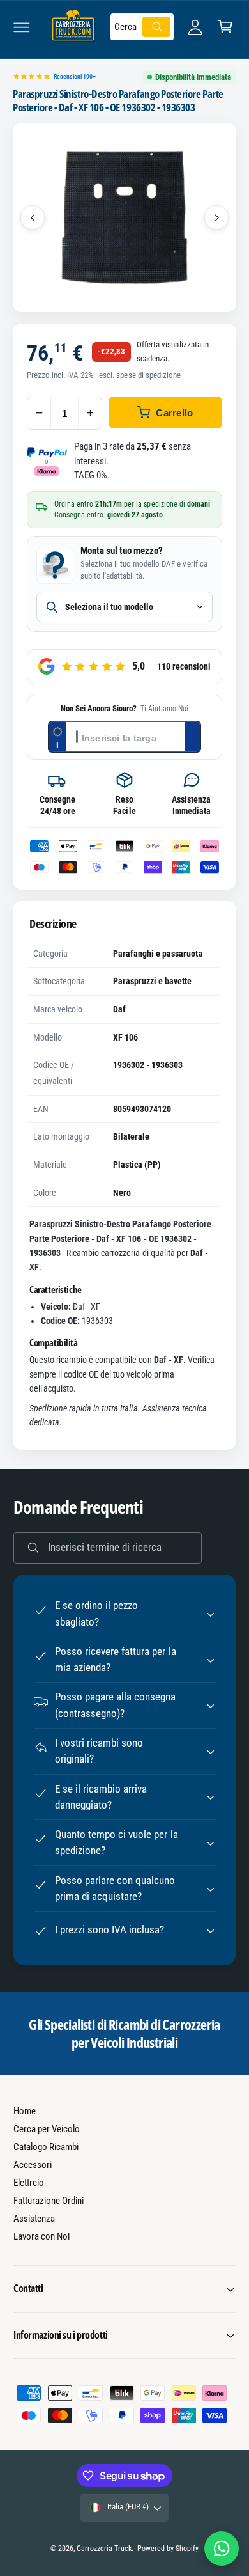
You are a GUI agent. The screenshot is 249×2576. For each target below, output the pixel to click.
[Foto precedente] (33, 217)
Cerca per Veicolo (47, 2129)
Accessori (33, 2165)
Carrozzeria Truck (104, 2549)
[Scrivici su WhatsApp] (222, 2549)
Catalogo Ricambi (46, 2147)
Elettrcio (29, 2183)
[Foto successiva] (216, 217)
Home (25, 2111)
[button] (22, 27)
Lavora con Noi (41, 2236)
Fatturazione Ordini (49, 2201)
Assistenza (34, 2219)
